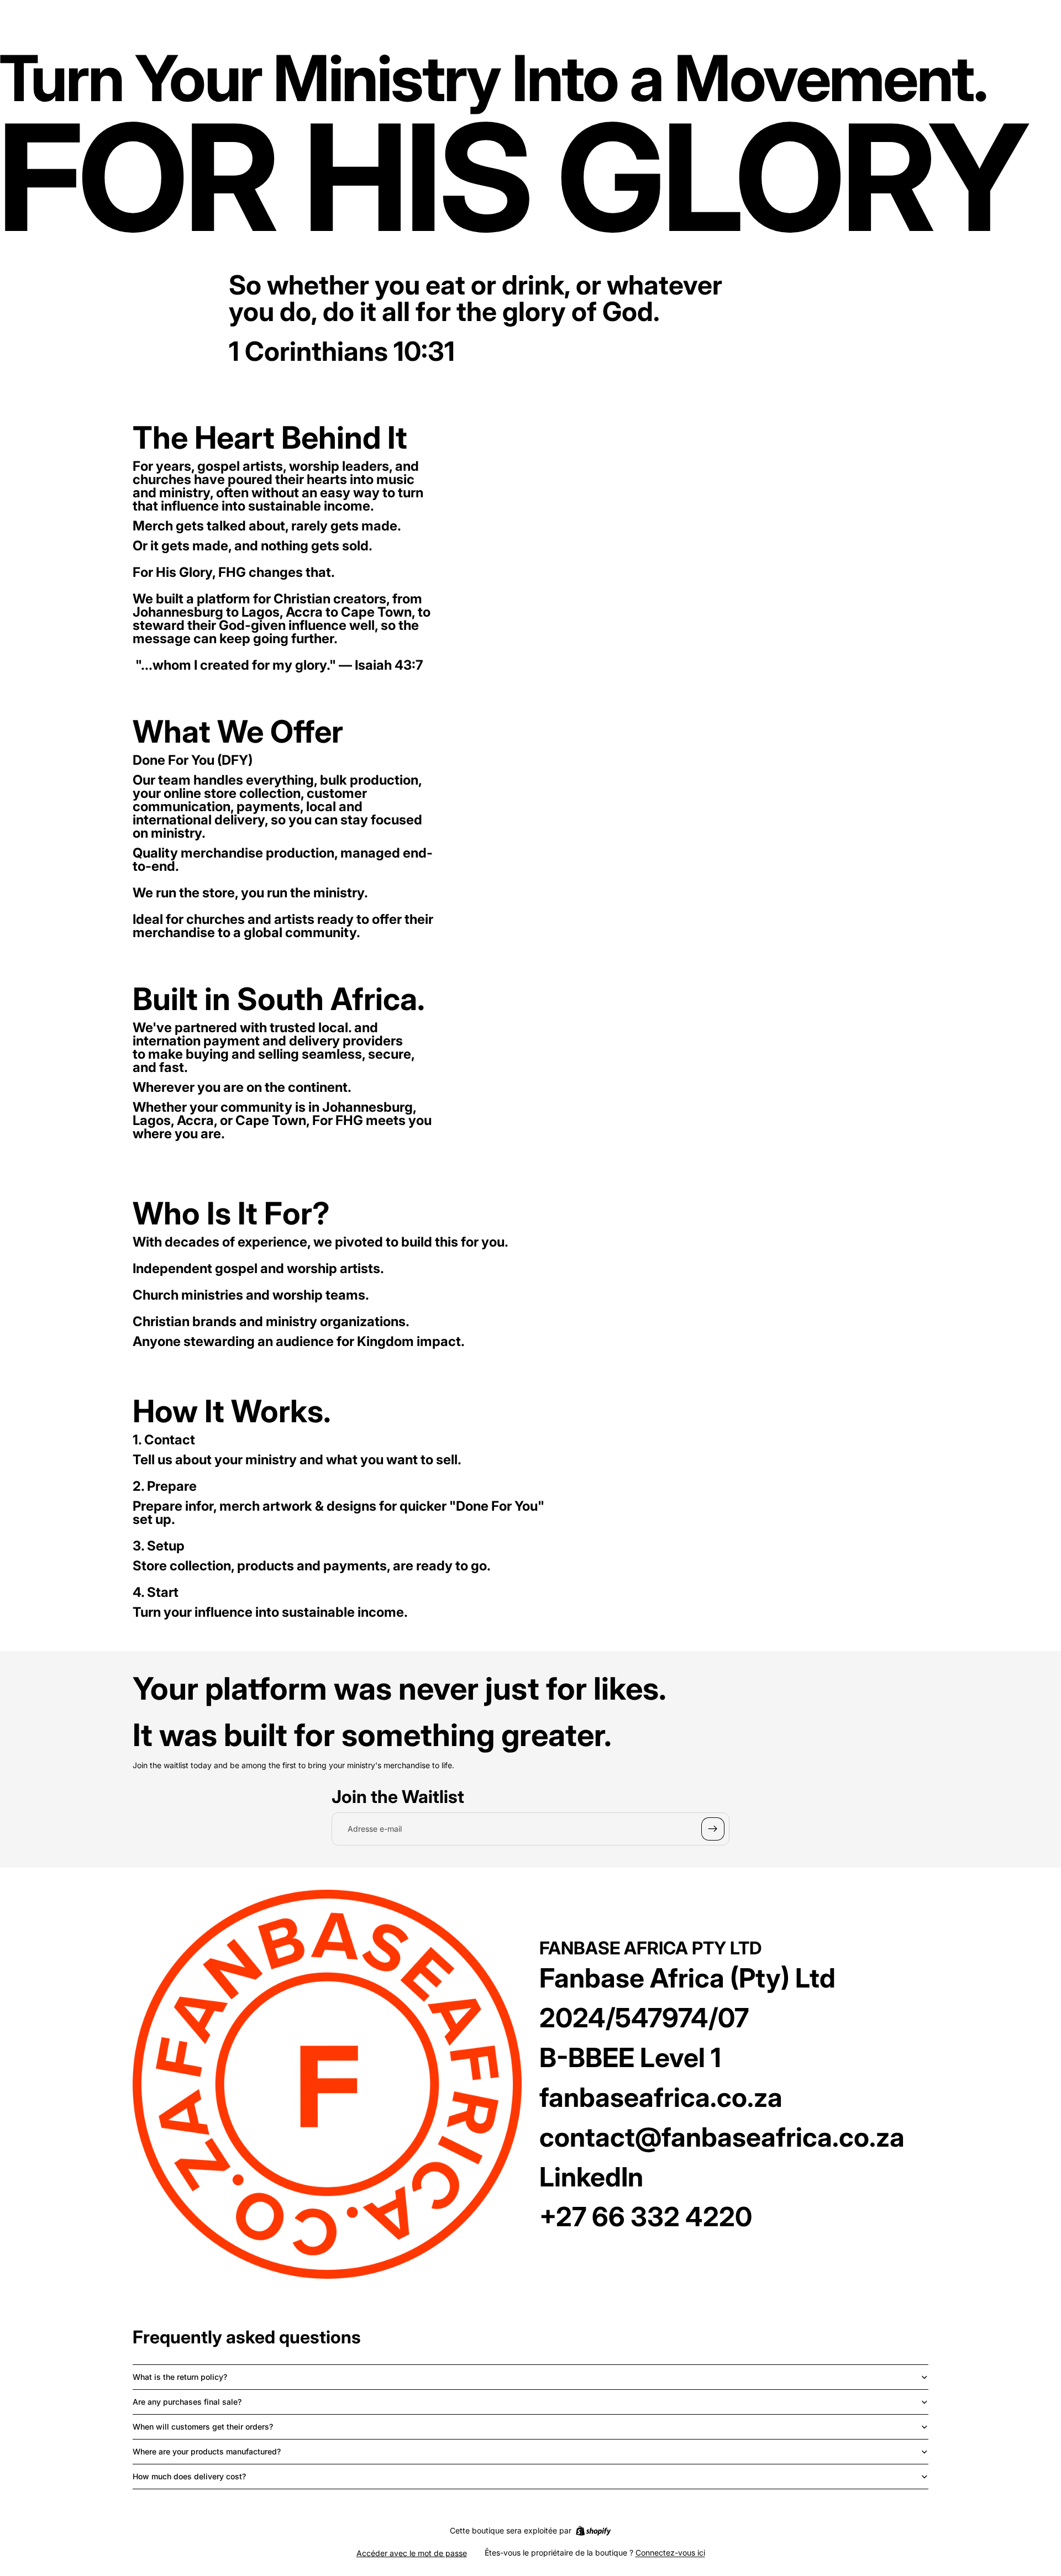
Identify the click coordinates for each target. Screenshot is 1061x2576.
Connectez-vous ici (670, 2553)
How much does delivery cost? (189, 2476)
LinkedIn (591, 2177)
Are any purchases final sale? (187, 2402)
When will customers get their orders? (203, 2427)
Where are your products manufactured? (207, 2451)
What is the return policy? (180, 2377)
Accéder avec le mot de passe (412, 2553)
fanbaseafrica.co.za (661, 2097)
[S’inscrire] (713, 1829)
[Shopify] (593, 2531)
